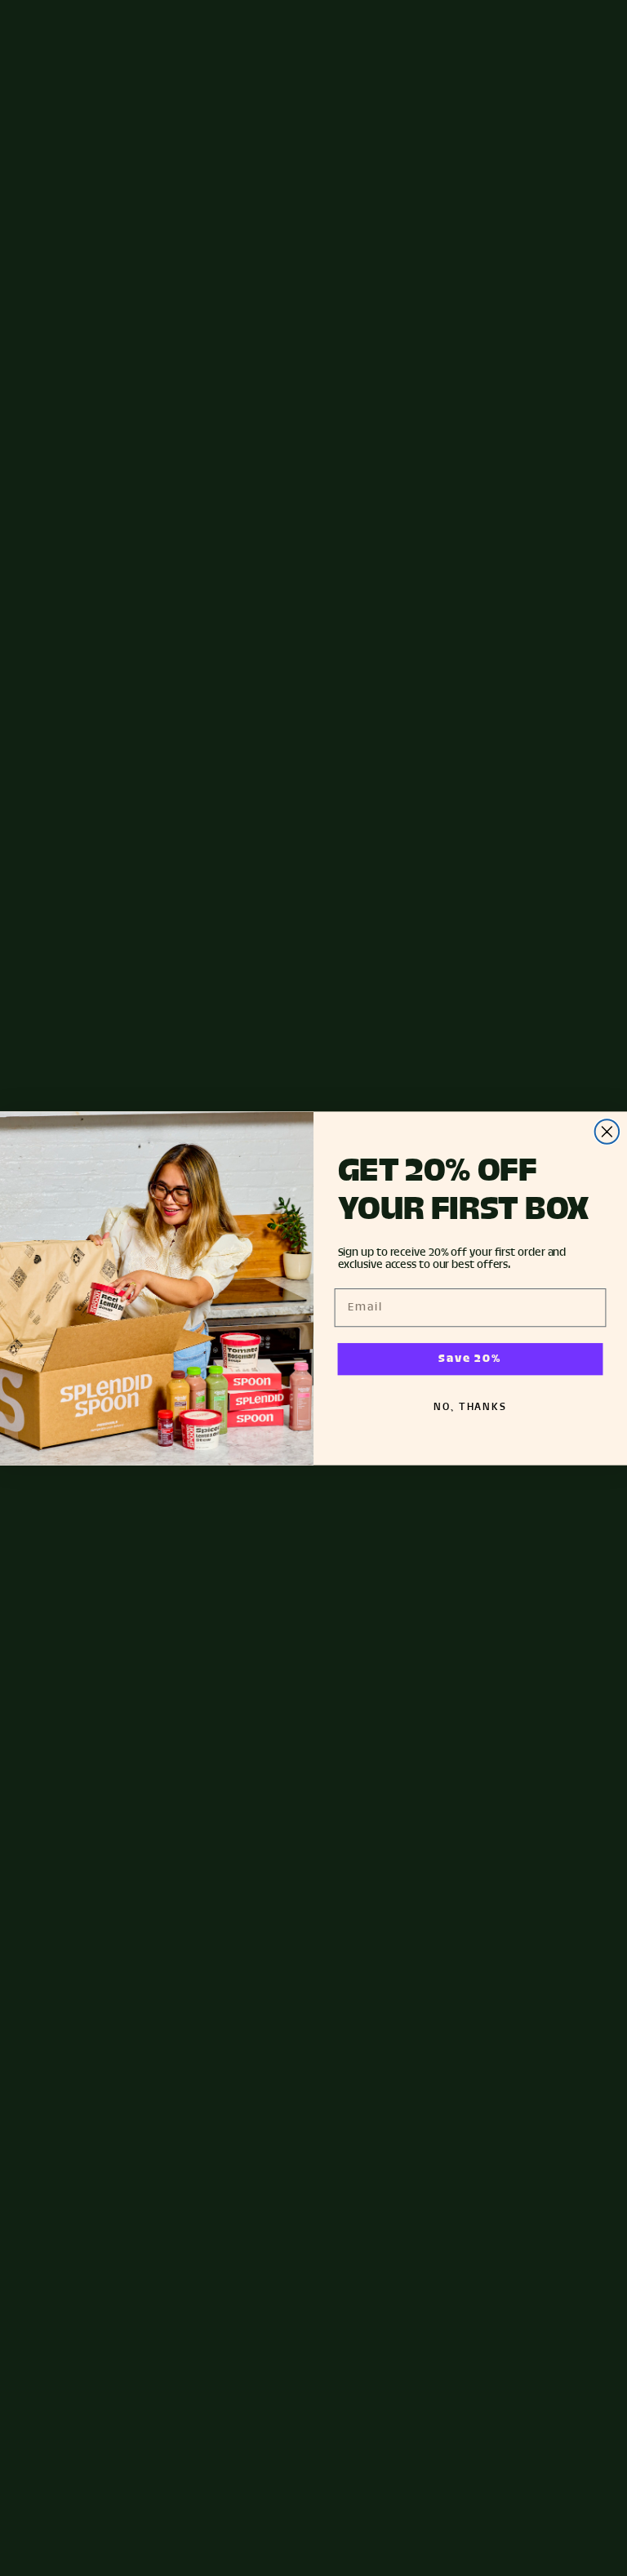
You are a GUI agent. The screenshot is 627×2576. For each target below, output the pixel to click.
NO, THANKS (470, 1407)
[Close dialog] (607, 1132)
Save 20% (470, 1359)
